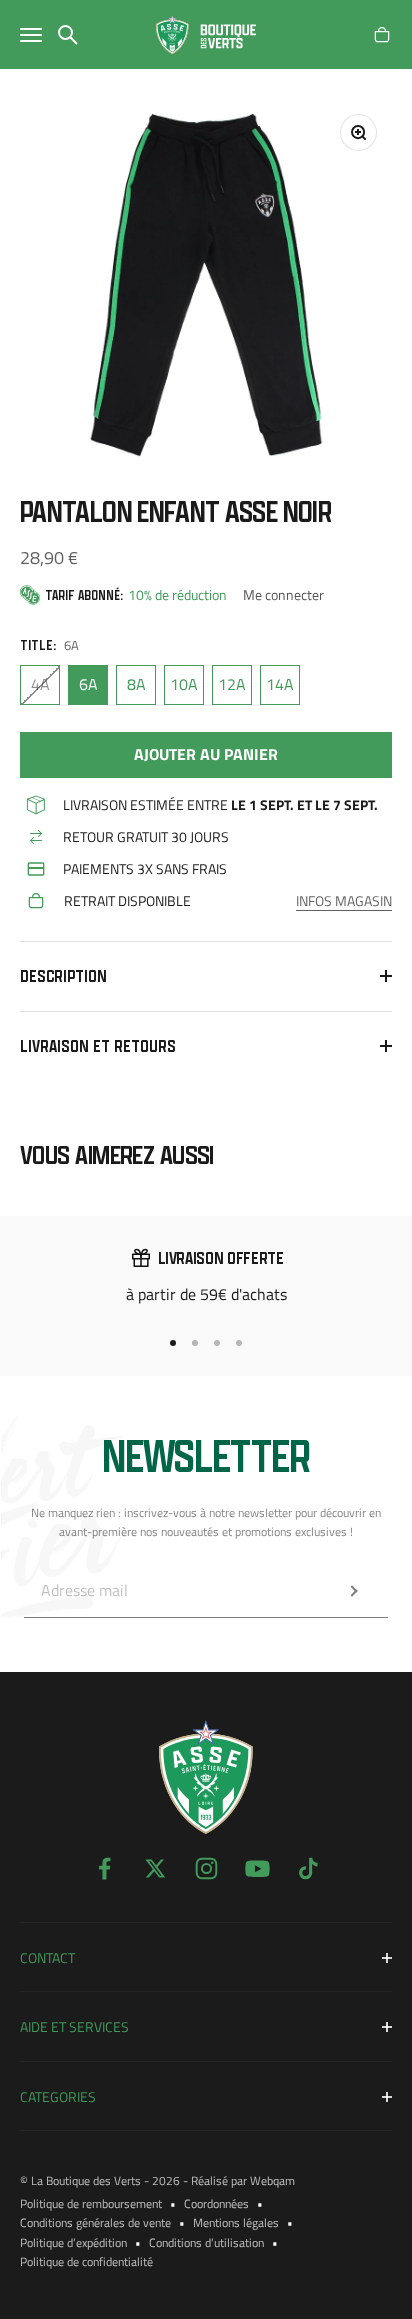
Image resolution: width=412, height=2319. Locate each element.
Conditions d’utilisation (206, 2242)
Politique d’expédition (73, 2242)
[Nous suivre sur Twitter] (155, 1868)
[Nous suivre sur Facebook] (104, 1868)
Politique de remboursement (91, 2203)
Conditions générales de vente (95, 2222)
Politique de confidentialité (86, 2261)
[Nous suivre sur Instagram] (206, 1868)
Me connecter (283, 594)
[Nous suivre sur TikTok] (308, 1868)
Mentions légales (236, 2222)
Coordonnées (216, 2203)
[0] (382, 35)
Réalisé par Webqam (243, 2180)
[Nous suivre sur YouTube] (257, 1868)
